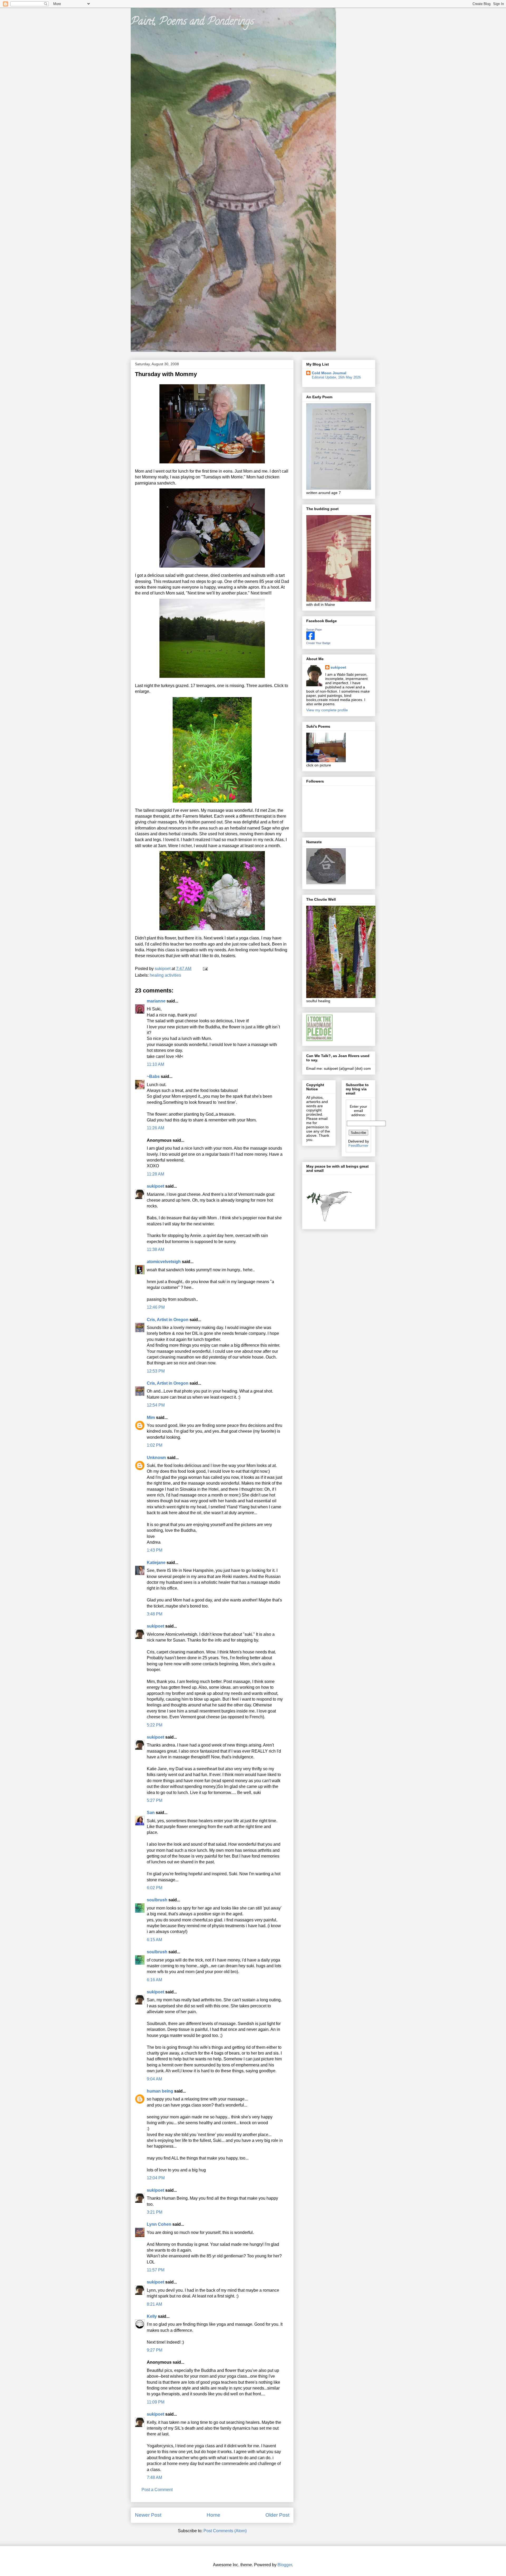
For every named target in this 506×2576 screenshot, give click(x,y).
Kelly (152, 2316)
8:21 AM (154, 2304)
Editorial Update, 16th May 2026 (336, 377)
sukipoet (155, 1186)
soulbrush (157, 1900)
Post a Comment (157, 2490)
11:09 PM (156, 2402)
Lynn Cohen (159, 2224)
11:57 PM (156, 2270)
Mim (151, 1417)
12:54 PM (156, 1405)
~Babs (153, 1076)
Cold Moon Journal (329, 373)
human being (160, 2091)
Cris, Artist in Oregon (168, 1320)
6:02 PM (155, 1888)
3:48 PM (155, 1614)
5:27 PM (155, 1800)
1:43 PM (155, 1550)
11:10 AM (155, 1064)
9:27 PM (155, 2350)
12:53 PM (156, 1371)
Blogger (285, 2565)
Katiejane (156, 1563)
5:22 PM (155, 1725)
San (151, 1813)
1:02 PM (155, 1445)
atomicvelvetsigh (164, 1262)
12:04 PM (156, 2178)
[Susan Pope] (310, 639)
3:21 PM (155, 2212)
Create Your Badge (318, 643)
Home (213, 2515)
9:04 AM (154, 2079)
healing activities (165, 975)
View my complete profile (327, 710)
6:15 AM (154, 1940)
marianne (156, 1001)
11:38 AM (155, 1249)
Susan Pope (314, 630)
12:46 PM (156, 1307)
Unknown (156, 1458)
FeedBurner (358, 1145)
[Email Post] (205, 969)
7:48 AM (154, 2477)
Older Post (277, 2515)
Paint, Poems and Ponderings (192, 22)
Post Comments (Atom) (225, 2531)
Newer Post (148, 2515)
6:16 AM (154, 1980)
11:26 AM (155, 1128)
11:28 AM (155, 1174)
